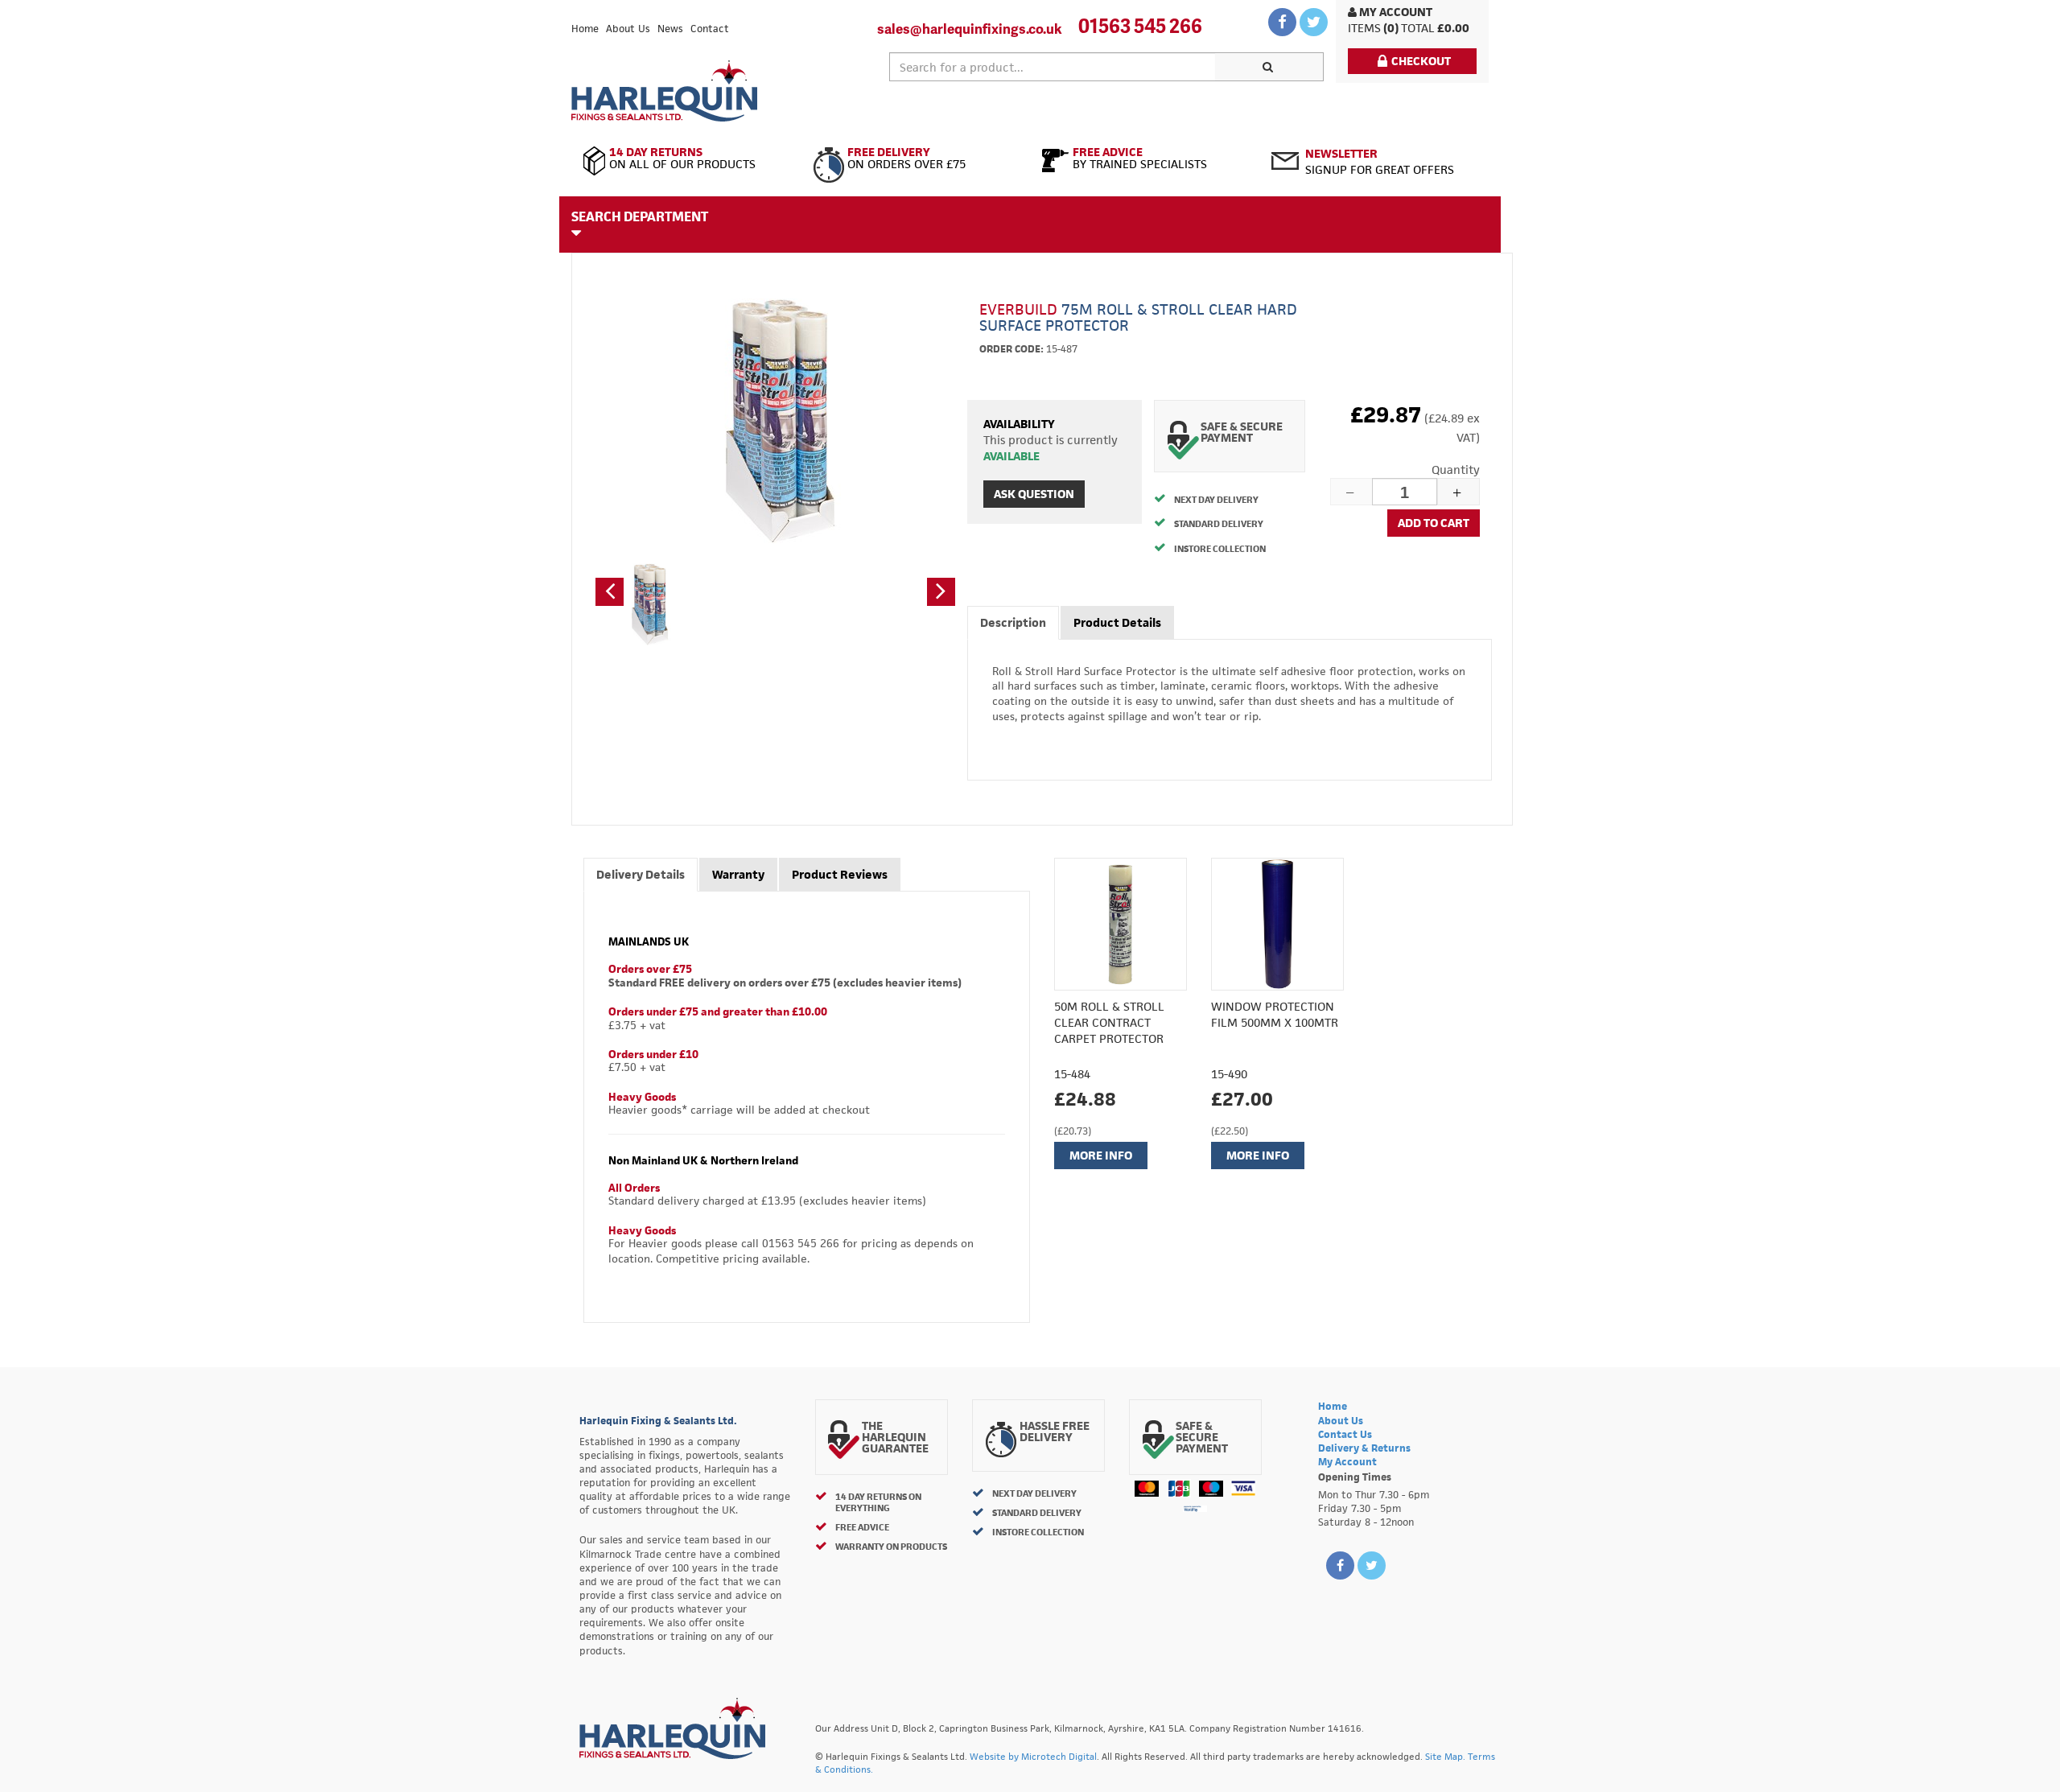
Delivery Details (641, 874)
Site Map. (1445, 1756)
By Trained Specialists (1140, 159)
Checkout (1421, 61)
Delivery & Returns (1364, 1448)
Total (1418, 28)
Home (585, 29)
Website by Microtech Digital (1033, 1756)
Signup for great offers (1380, 161)
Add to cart (1434, 523)
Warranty (738, 874)
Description (1013, 622)
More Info (1101, 1155)
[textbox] (1053, 67)
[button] (610, 592)
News (670, 29)
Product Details (1117, 622)
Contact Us (1345, 1434)
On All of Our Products (682, 159)
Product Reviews (840, 874)
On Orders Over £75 (906, 159)
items (1364, 28)
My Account (1395, 12)
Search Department (640, 216)
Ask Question (1034, 494)
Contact (710, 29)
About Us (628, 29)
